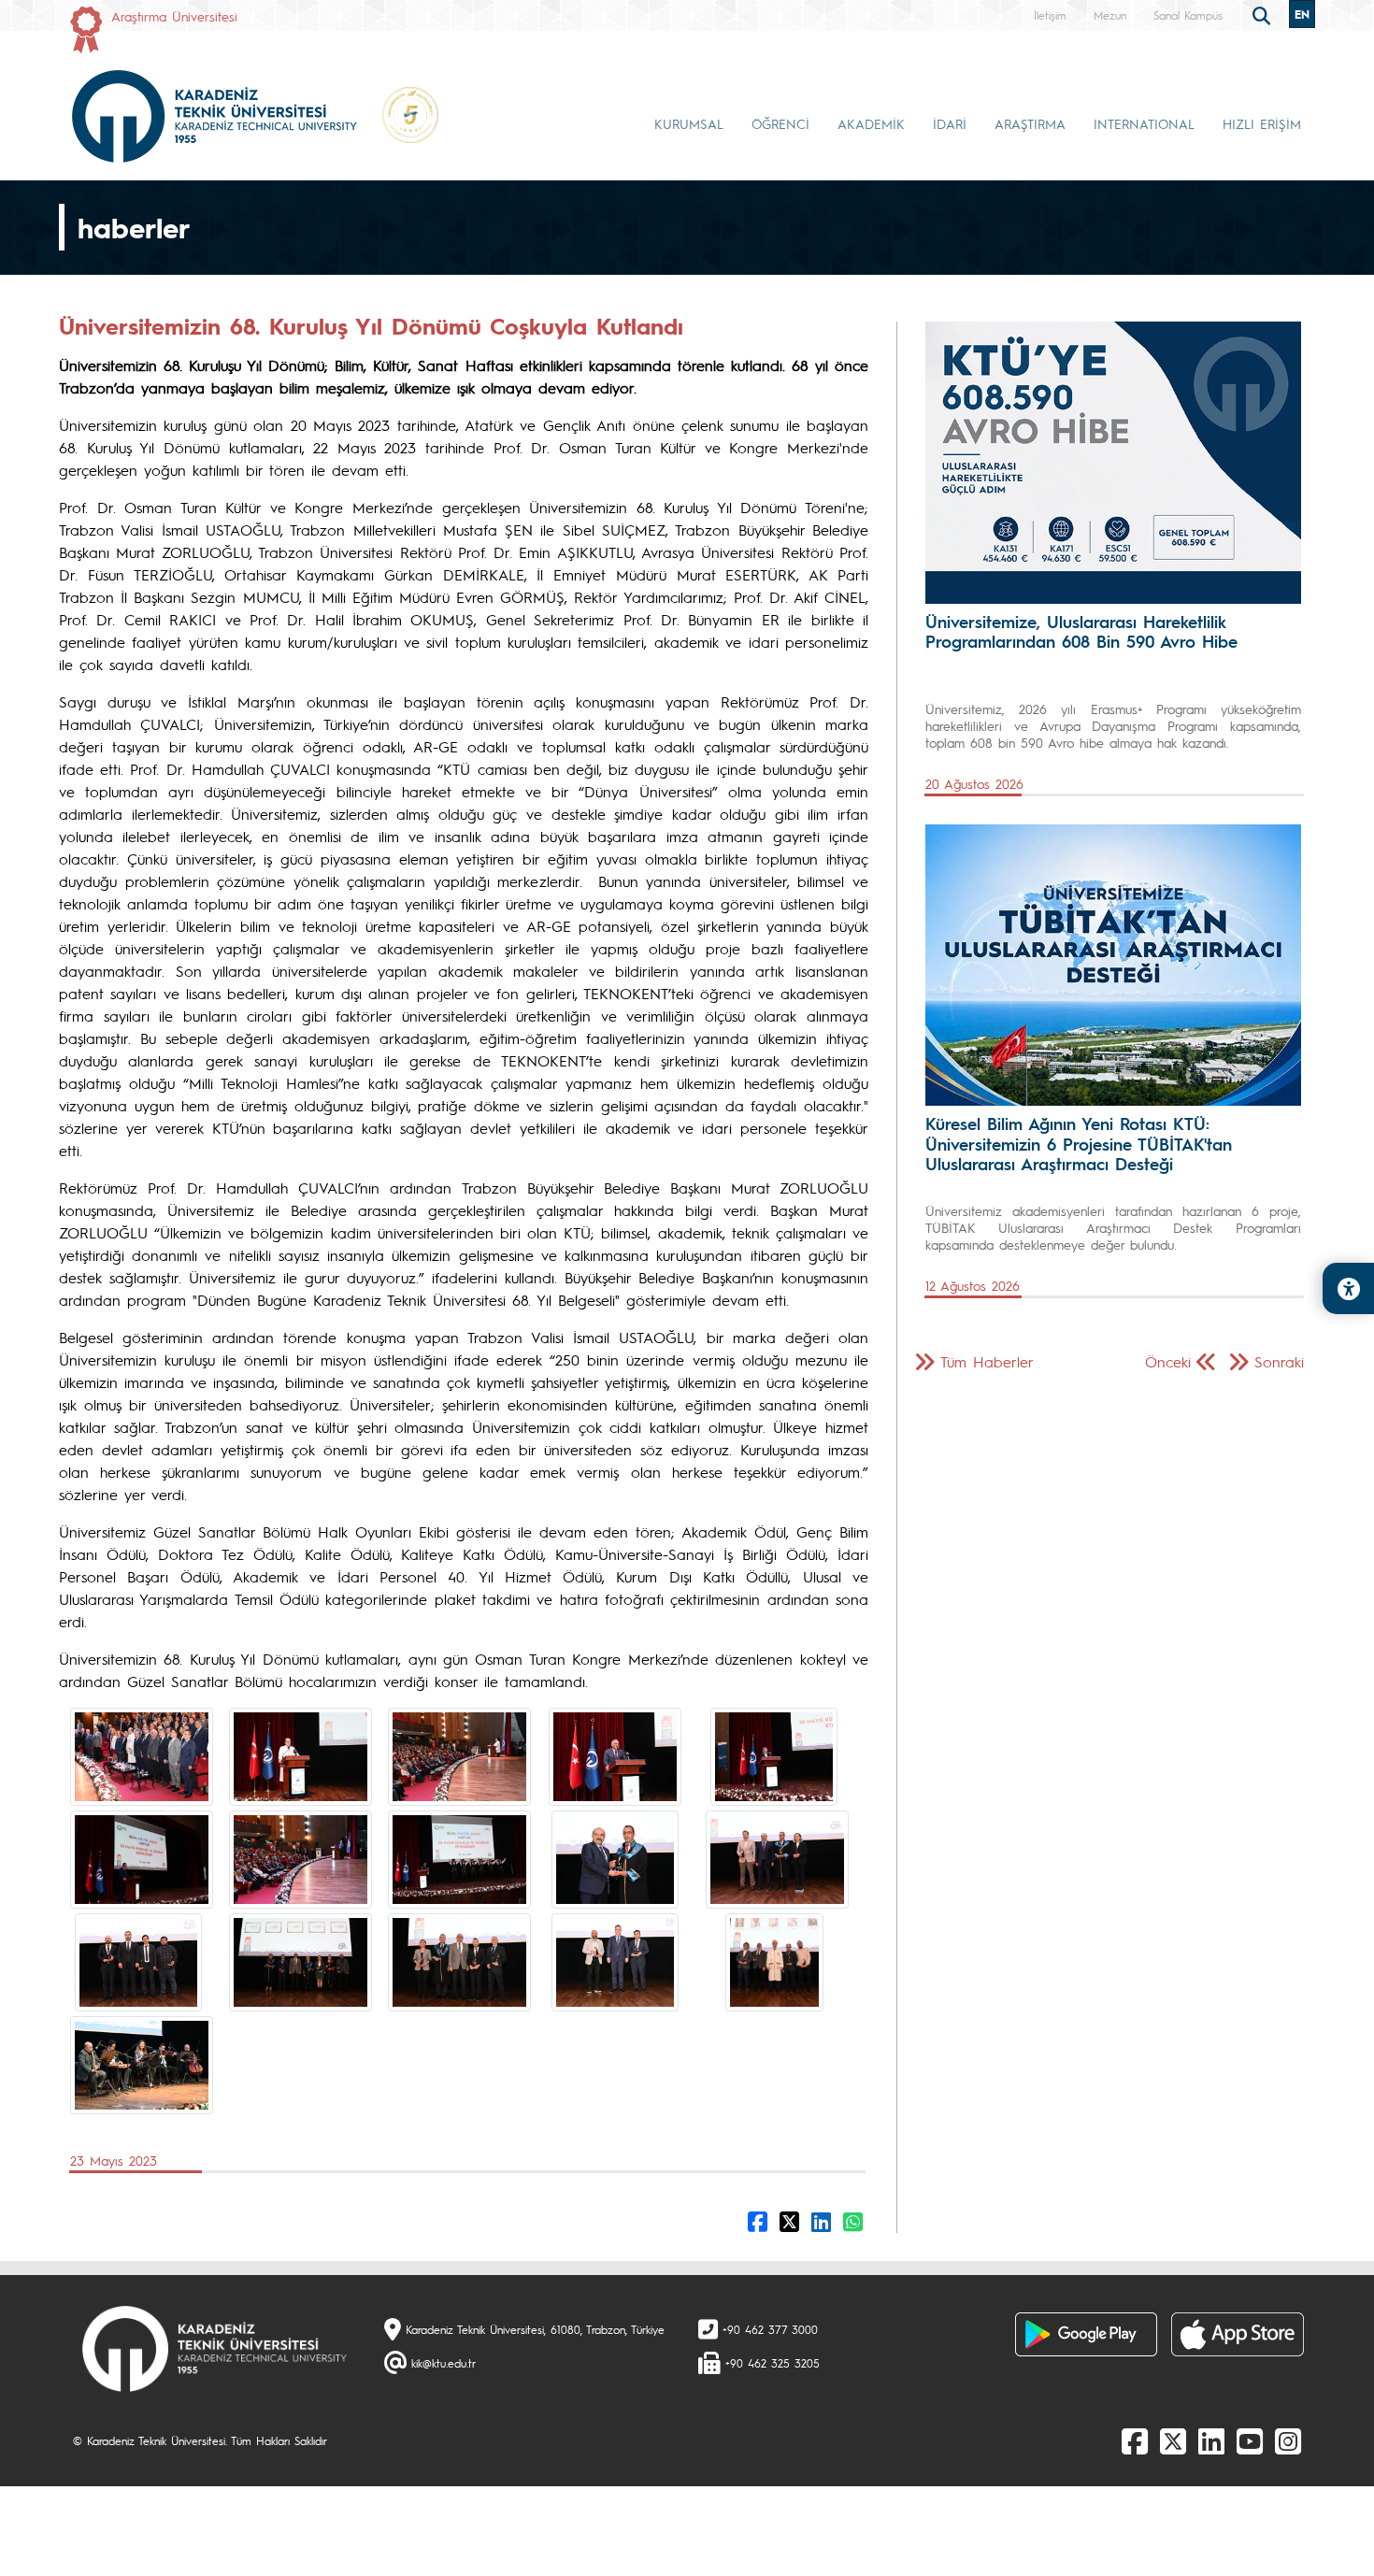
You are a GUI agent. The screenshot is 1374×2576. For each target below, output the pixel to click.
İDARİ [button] (950, 123)
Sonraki (1279, 1361)
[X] (1173, 2440)
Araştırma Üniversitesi (174, 16)
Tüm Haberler (987, 1361)
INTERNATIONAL (1144, 123)
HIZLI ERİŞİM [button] (1262, 123)
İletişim (1050, 15)
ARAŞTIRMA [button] (1030, 123)
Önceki (1168, 1361)
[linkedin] (1211, 2440)
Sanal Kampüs (1188, 15)
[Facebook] (1135, 2440)
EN (1302, 14)
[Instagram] (1288, 2440)
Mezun (1110, 15)
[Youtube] (1250, 2440)
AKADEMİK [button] (871, 123)
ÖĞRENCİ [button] (780, 123)
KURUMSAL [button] (689, 123)
